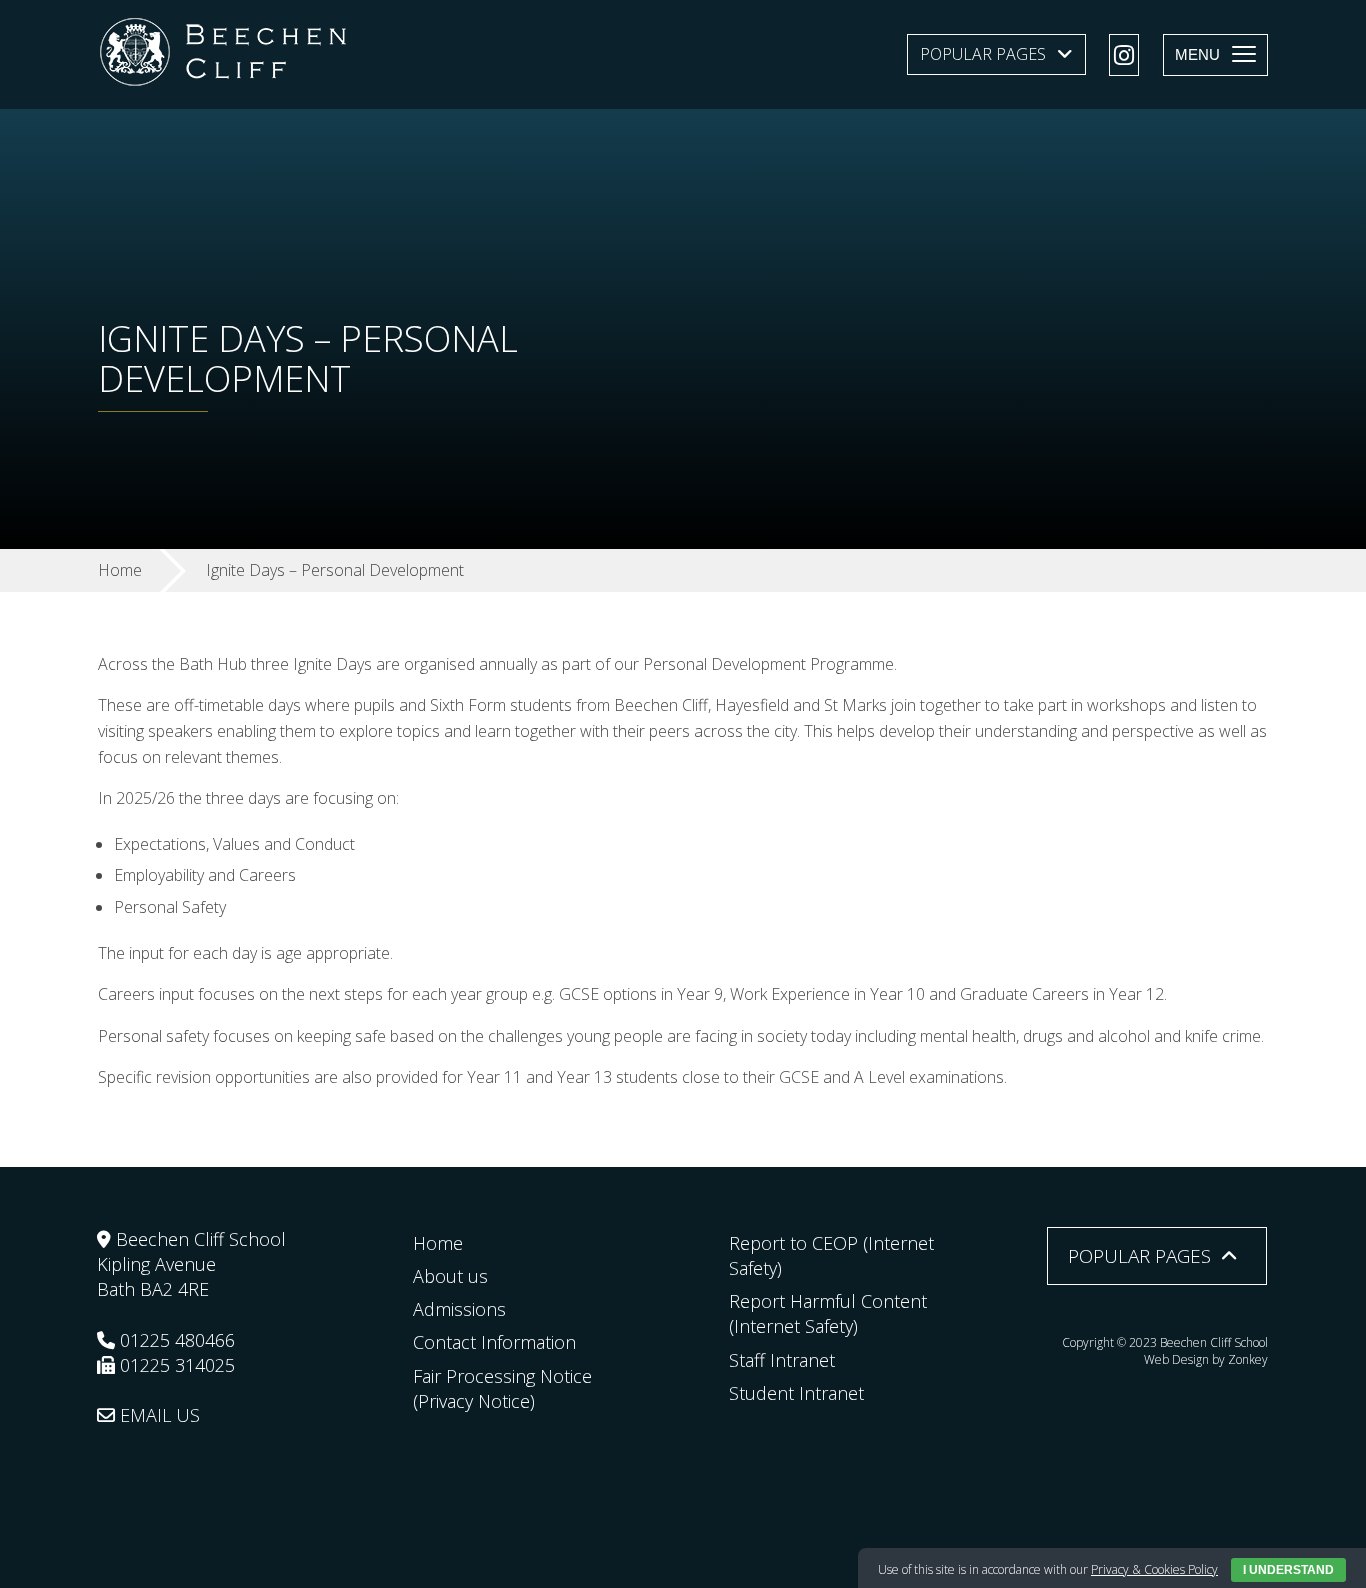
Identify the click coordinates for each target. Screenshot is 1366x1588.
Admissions (459, 1309)
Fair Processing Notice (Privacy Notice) (502, 1388)
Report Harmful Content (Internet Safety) (828, 1313)
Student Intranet (796, 1393)
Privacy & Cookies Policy (1154, 1569)
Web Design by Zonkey (1206, 1359)
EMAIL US (157, 1415)
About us (450, 1276)
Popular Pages (983, 54)
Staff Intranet (782, 1360)
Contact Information (494, 1342)
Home (438, 1243)
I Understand (1288, 1570)
